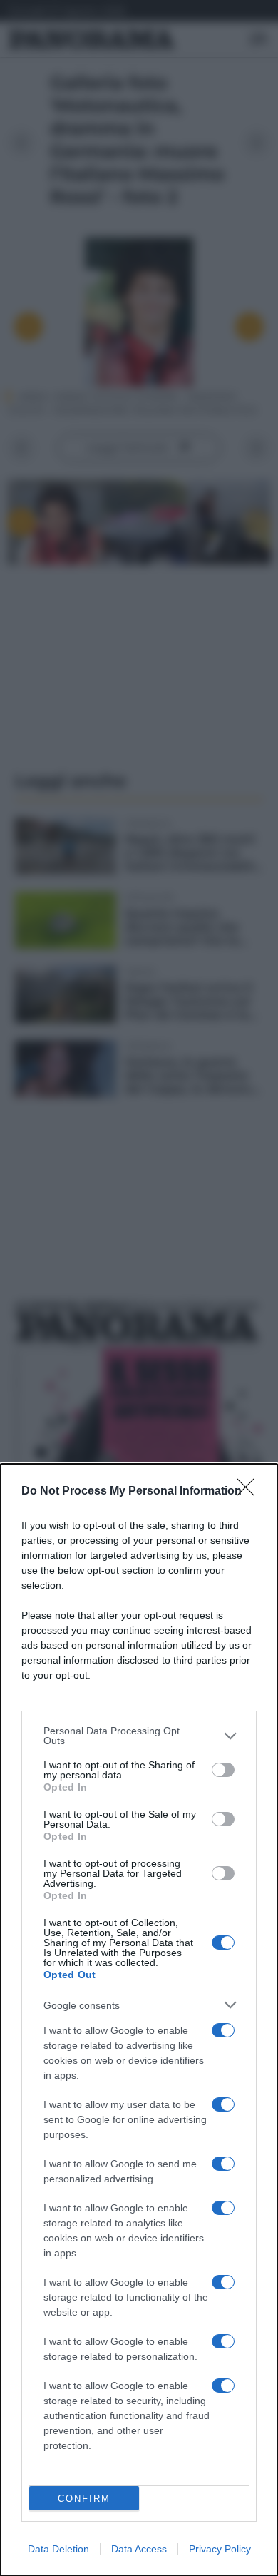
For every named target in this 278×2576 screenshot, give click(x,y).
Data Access (139, 2549)
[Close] (250, 1492)
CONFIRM (84, 2499)
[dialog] (139, 2020)
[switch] (223, 1770)
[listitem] (139, 1736)
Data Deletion (58, 2549)
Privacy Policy (220, 2549)
